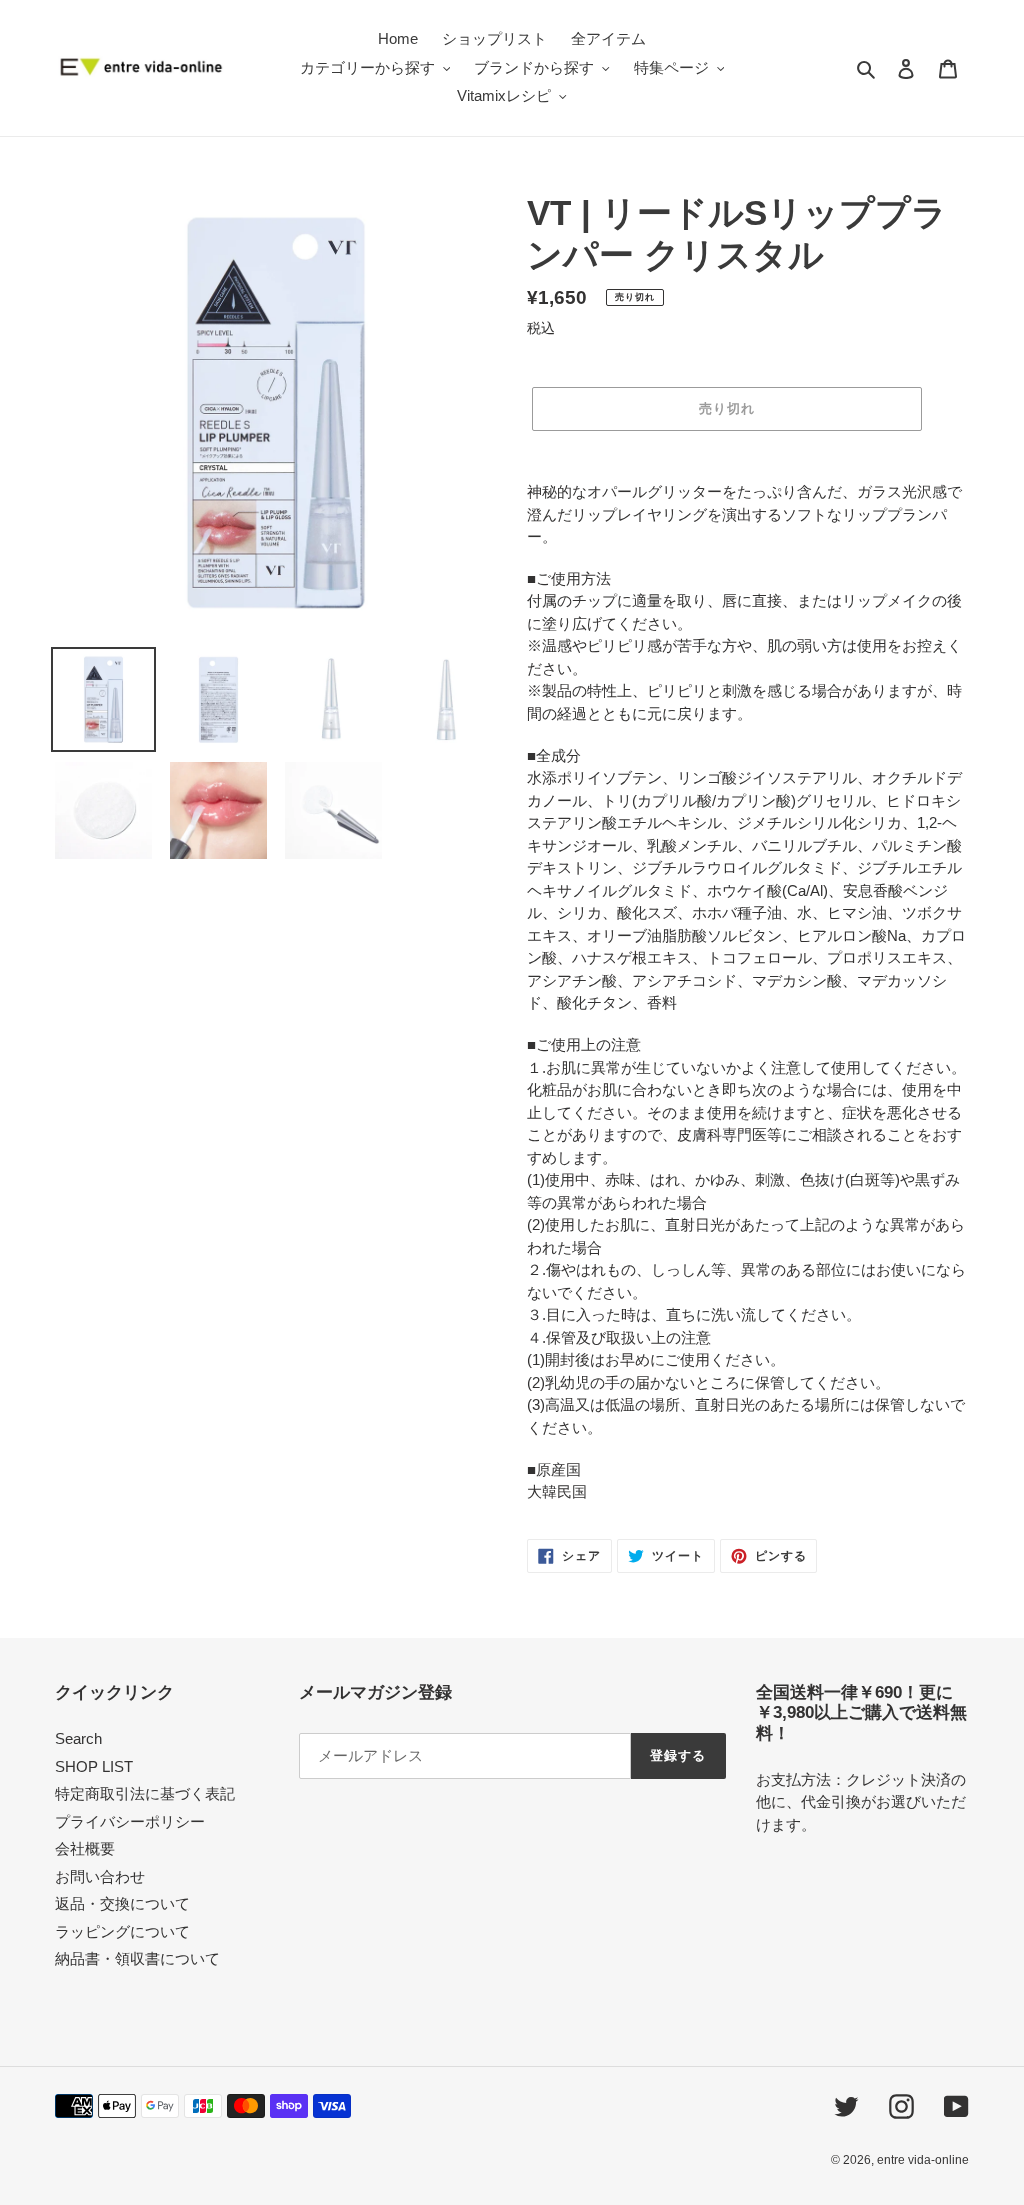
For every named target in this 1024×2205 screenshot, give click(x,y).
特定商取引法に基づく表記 (145, 1793)
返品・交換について (122, 1903)
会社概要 (85, 1848)
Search (78, 1738)
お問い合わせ (100, 1876)
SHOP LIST (94, 1766)
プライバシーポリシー (130, 1821)
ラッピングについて (122, 1931)
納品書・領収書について (137, 1958)
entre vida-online (923, 2160)
